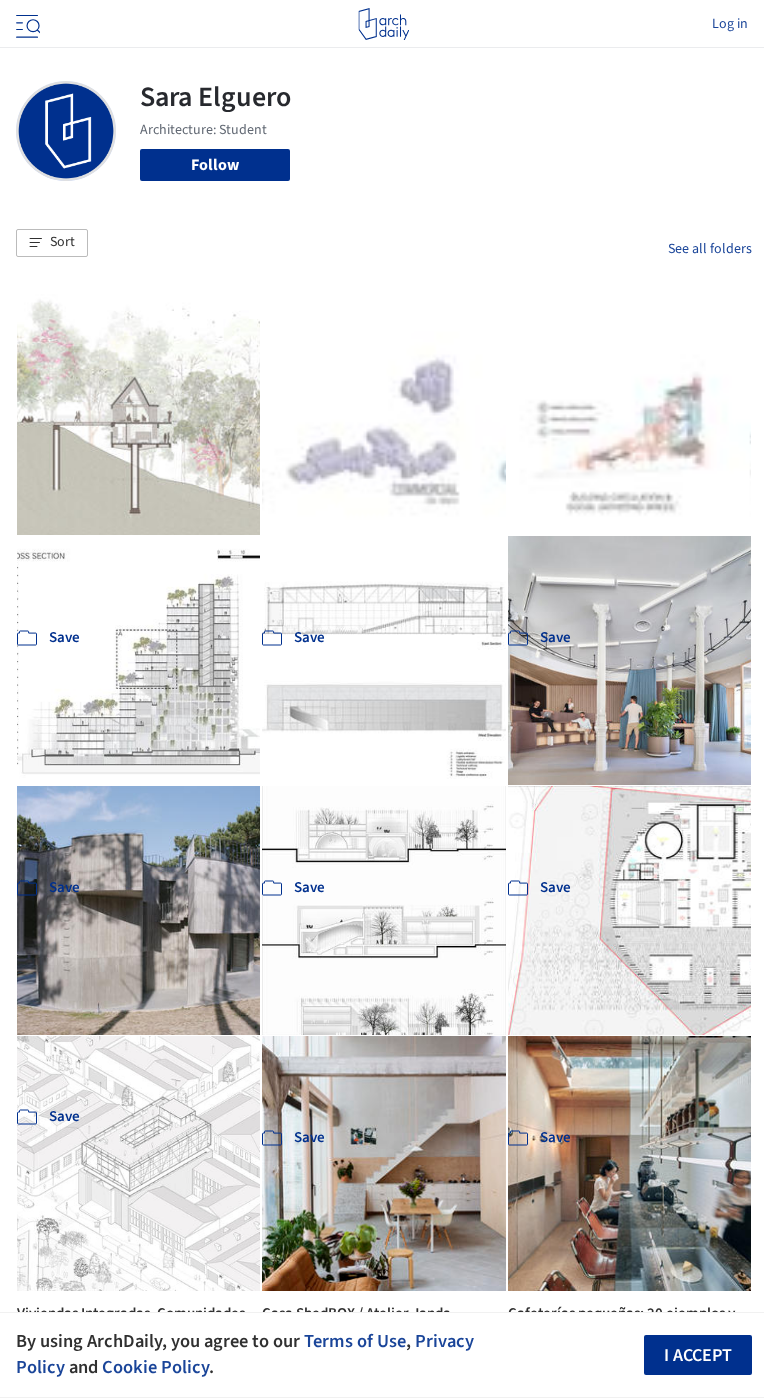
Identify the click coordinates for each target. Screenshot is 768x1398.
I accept (698, 1355)
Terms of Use (355, 1341)
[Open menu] (26, 24)
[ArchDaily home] (383, 24)
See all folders (710, 249)
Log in (730, 24)
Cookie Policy (155, 1367)
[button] (52, 243)
